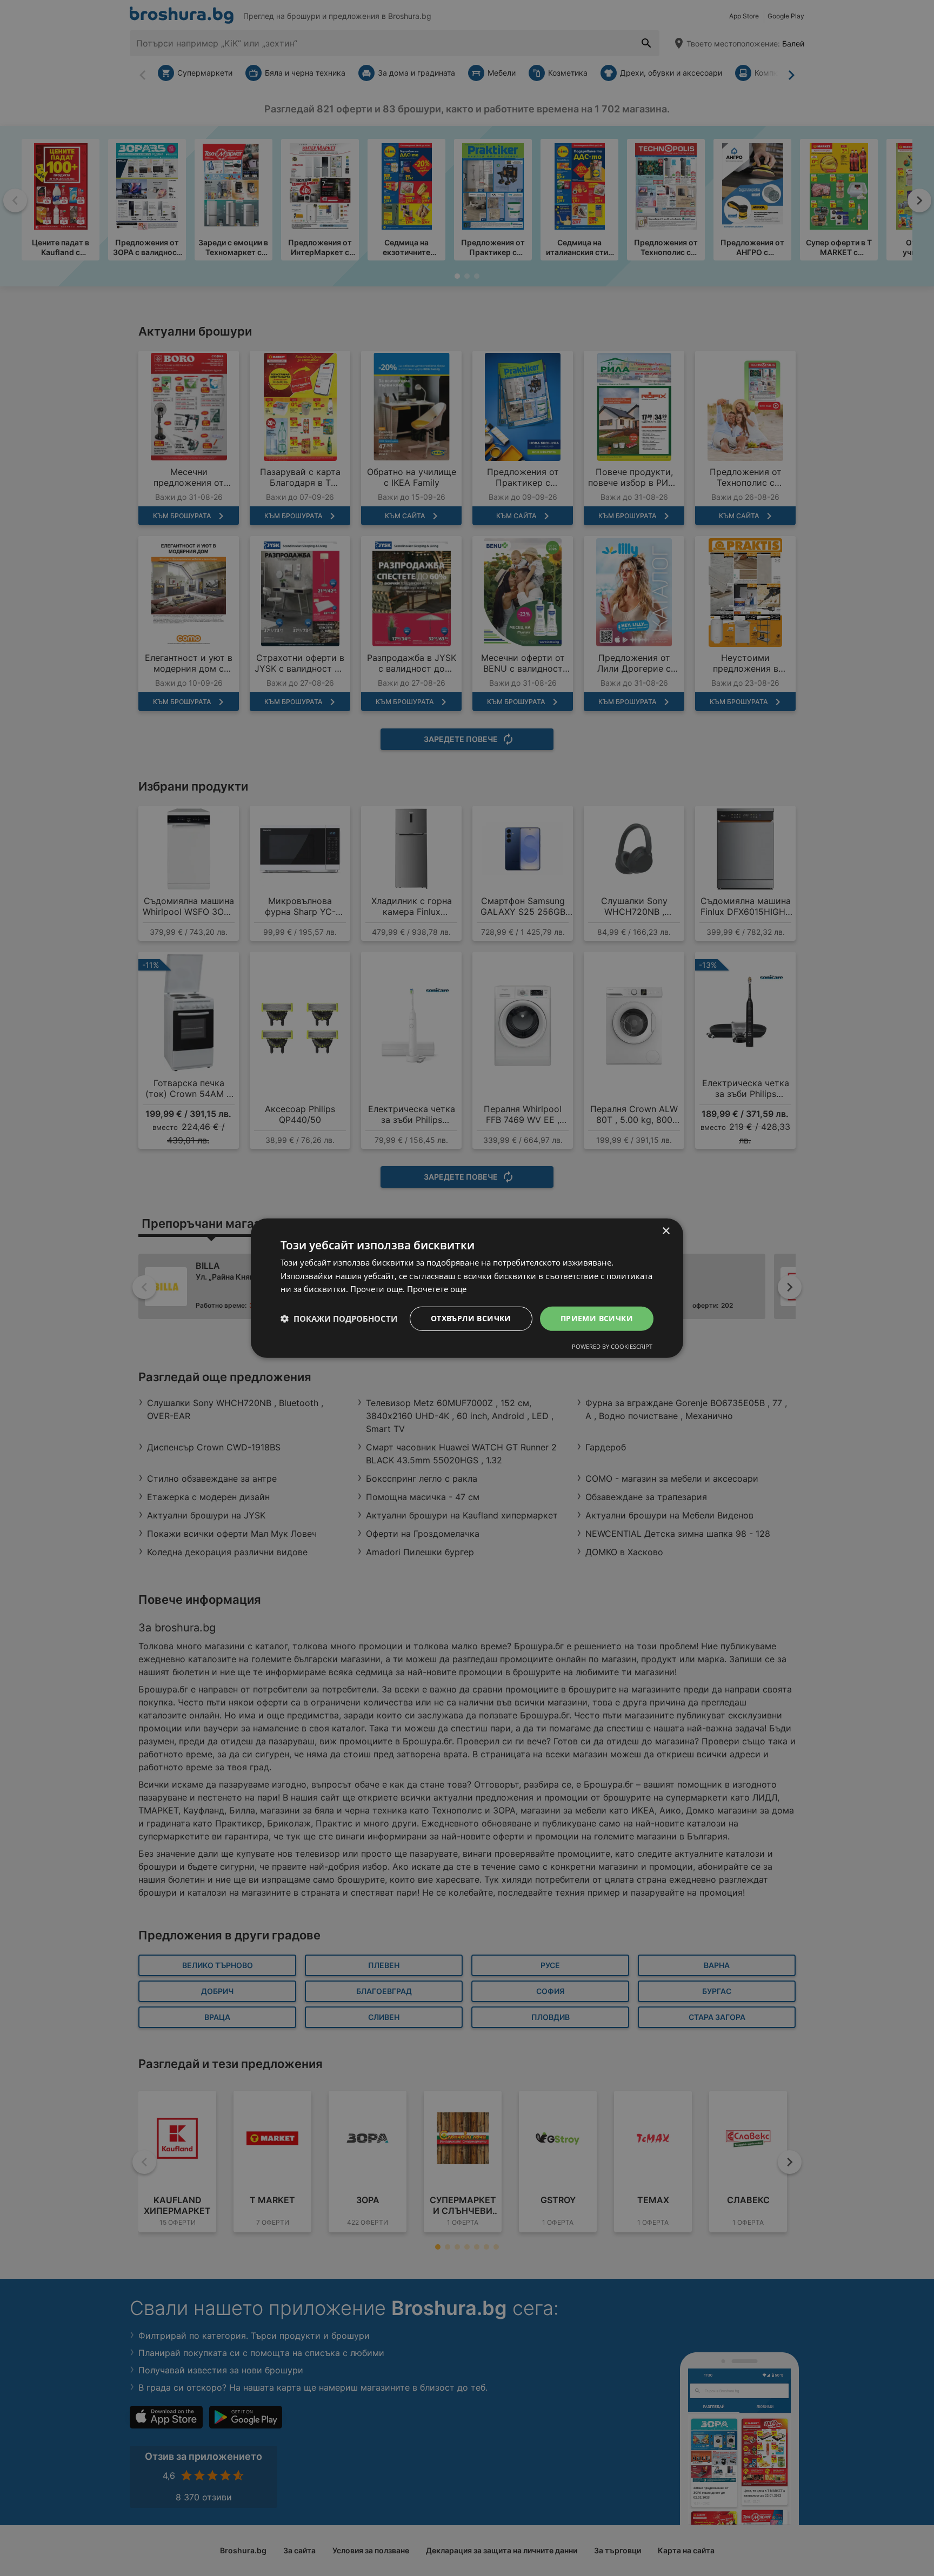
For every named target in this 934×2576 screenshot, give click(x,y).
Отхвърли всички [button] (471, 1318)
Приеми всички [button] (597, 1318)
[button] (339, 1319)
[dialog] (467, 1288)
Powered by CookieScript (612, 1346)
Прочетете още (437, 1289)
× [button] (666, 1231)
